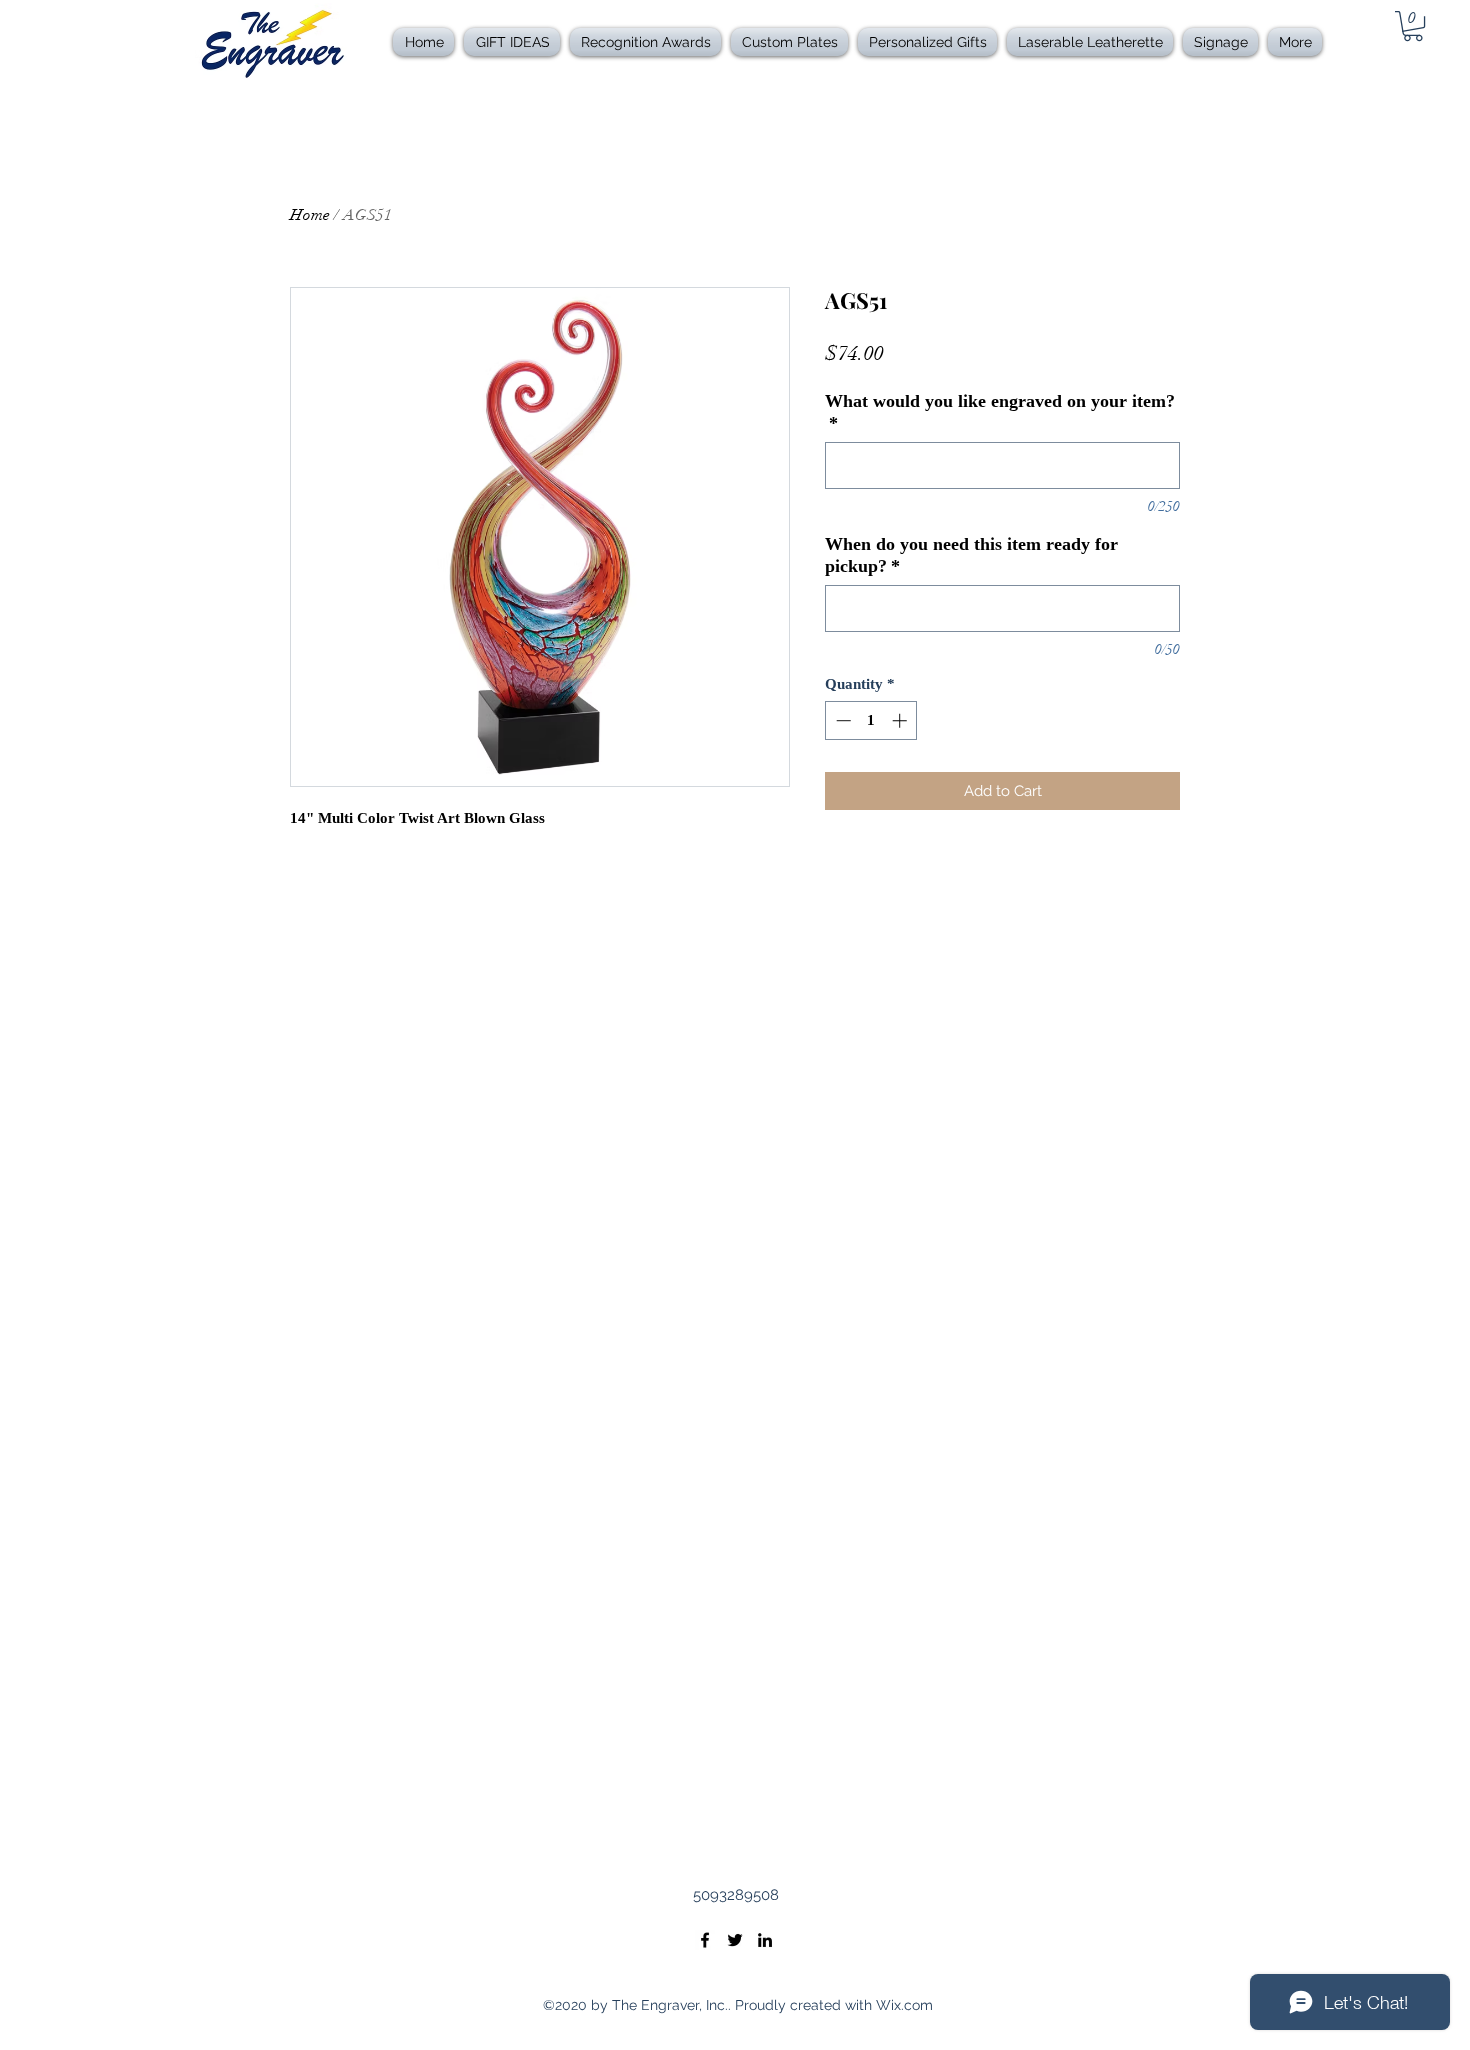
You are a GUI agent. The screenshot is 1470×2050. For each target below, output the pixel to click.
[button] (645, 42)
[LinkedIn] (765, 1940)
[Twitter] (735, 1940)
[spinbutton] (871, 720)
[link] (1413, 26)
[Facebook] (705, 1940)
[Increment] (901, 720)
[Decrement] (841, 720)
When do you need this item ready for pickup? (971, 555)
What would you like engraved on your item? (1000, 412)
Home (310, 215)
